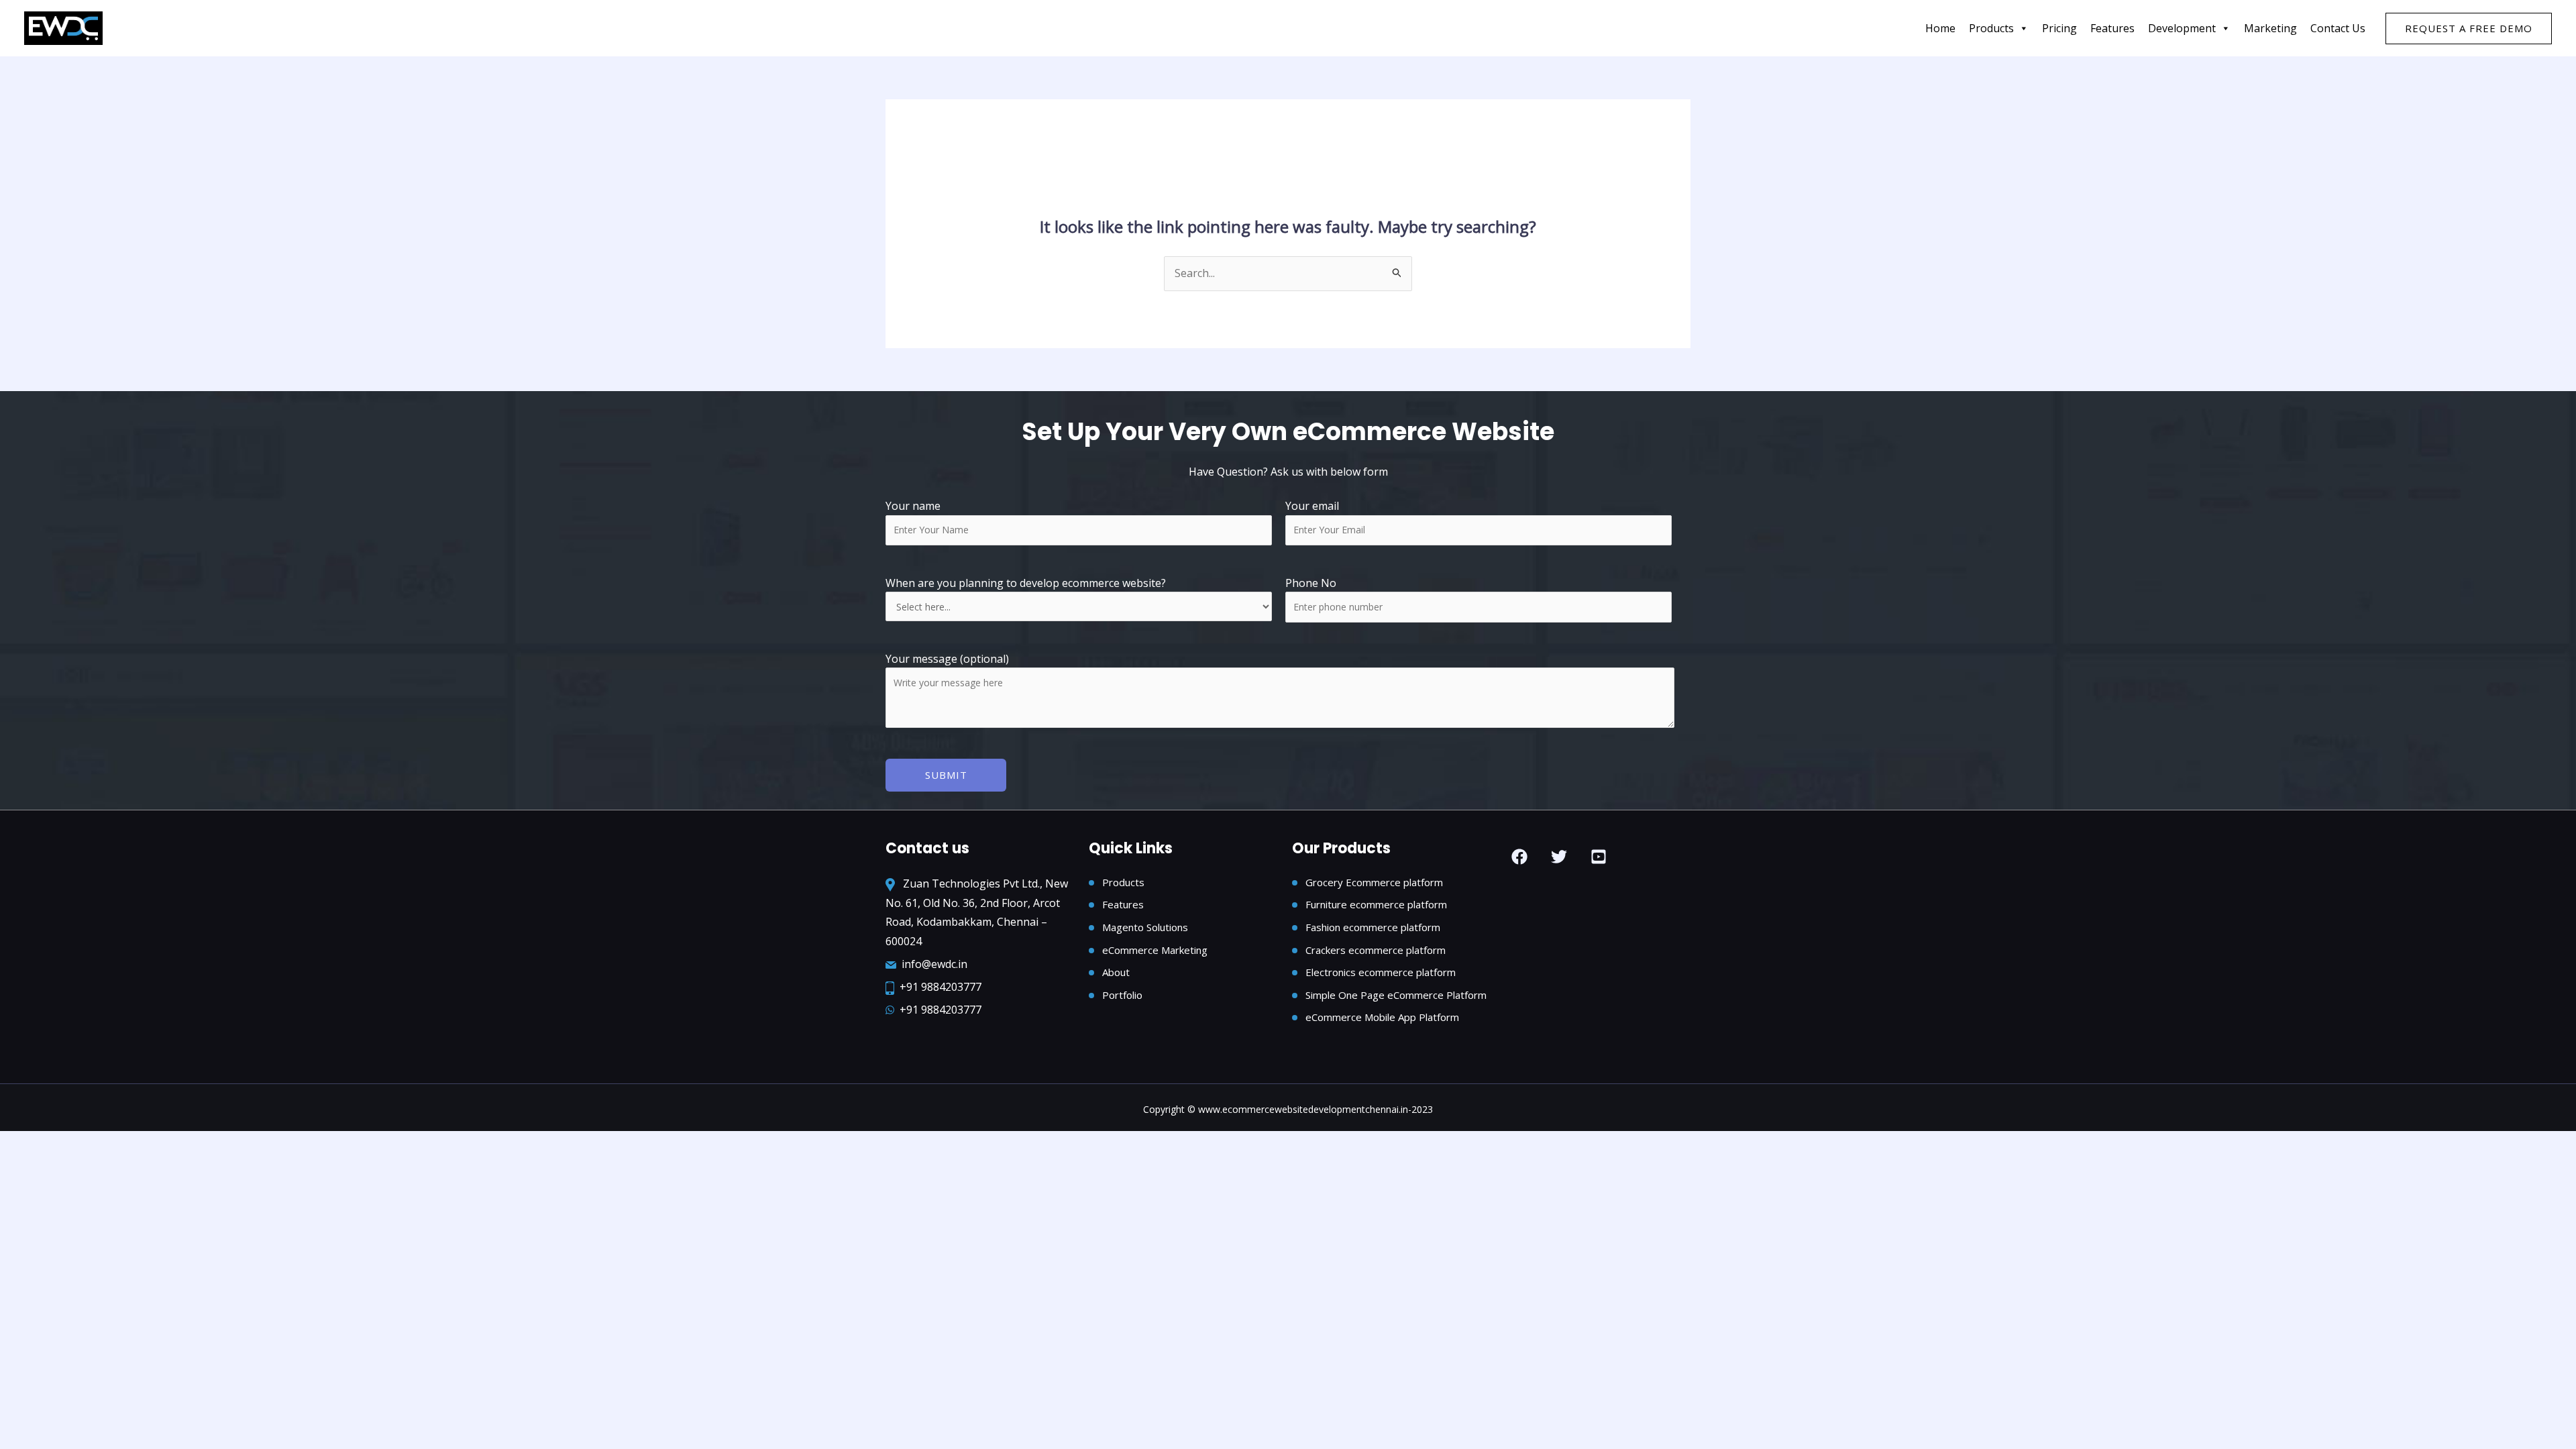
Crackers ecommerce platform (1376, 950)
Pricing (2059, 28)
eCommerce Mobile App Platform (1382, 1017)
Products (1991, 28)
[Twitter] (1559, 857)
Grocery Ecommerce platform (1374, 882)
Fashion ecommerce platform (1373, 927)
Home (1940, 28)
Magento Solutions (1145, 927)
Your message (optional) (947, 659)
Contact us (2338, 28)
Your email (1312, 506)
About (1116, 972)
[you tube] (1599, 857)
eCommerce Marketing (1155, 950)
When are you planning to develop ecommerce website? (1026, 583)
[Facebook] (1519, 857)
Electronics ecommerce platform (1381, 972)
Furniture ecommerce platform (1376, 904)
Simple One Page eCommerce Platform (1396, 995)
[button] (2469, 29)
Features (1123, 904)
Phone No (1311, 583)
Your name (913, 506)
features (2112, 28)
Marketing (2270, 28)
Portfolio (1122, 995)
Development (2182, 28)
